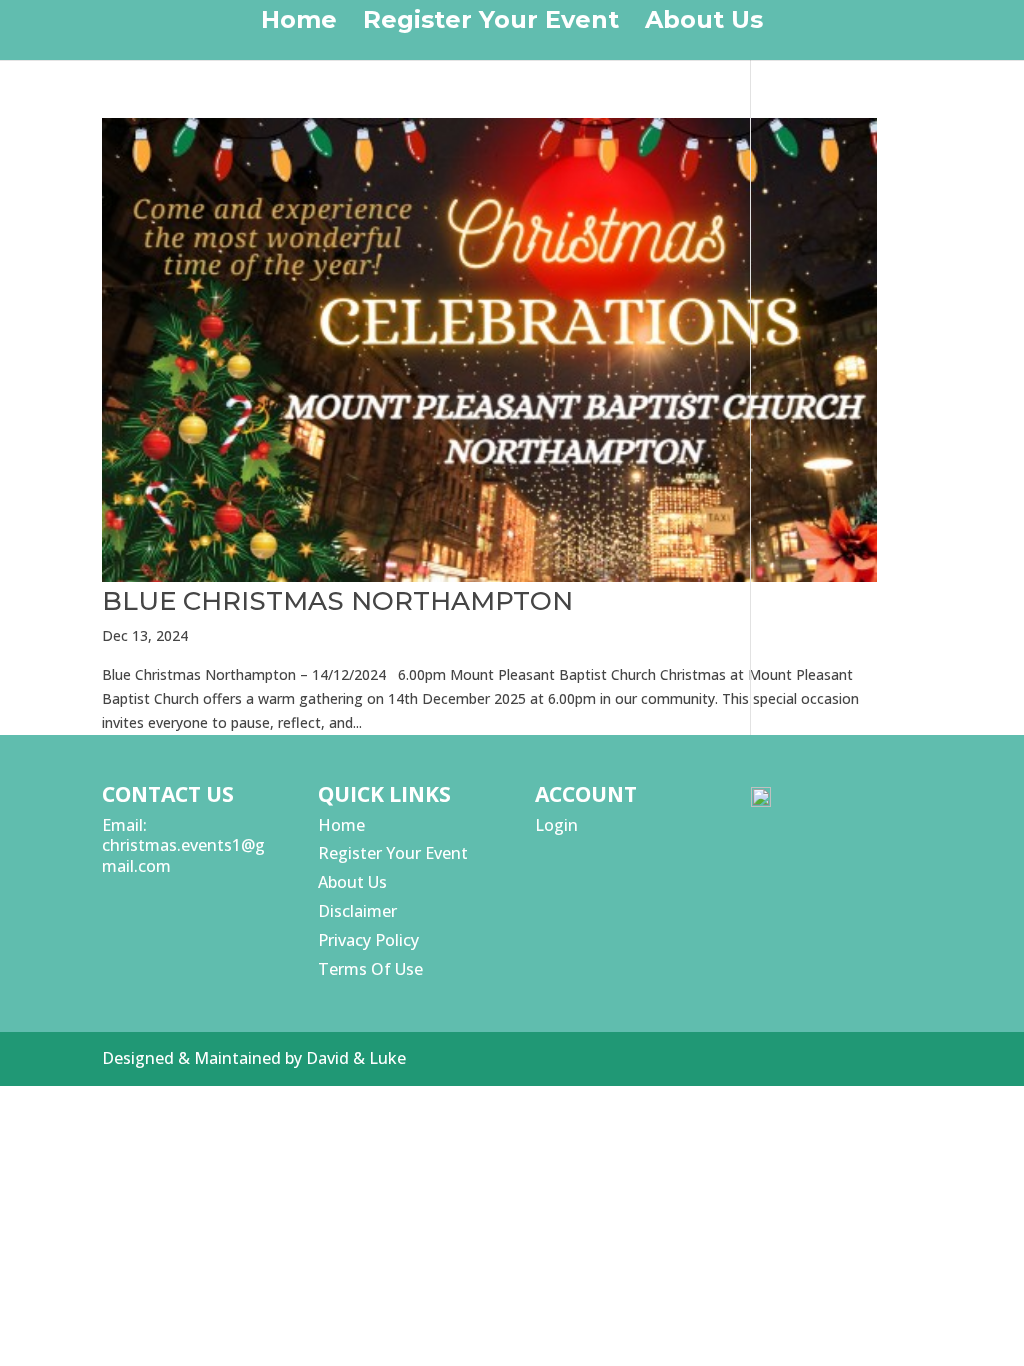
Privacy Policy (368, 940)
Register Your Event (491, 23)
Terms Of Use (370, 969)
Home (299, 23)
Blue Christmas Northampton (337, 601)
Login (556, 825)
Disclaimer (357, 911)
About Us (704, 23)
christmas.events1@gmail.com (183, 855)
